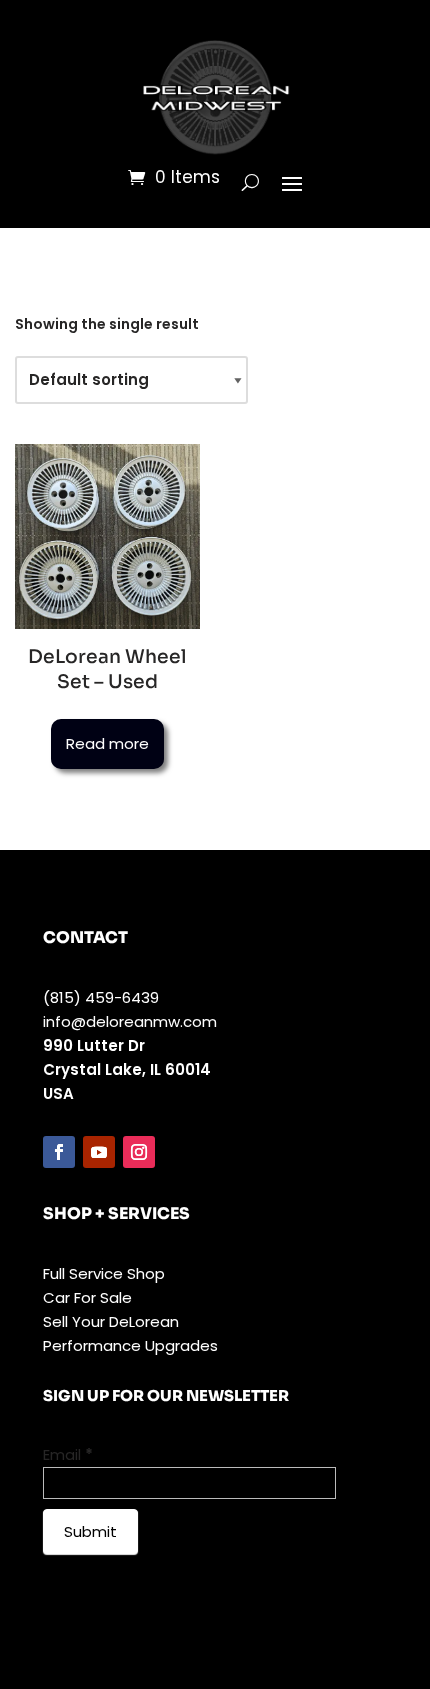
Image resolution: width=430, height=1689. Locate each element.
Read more (107, 743)
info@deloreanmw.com (130, 1021)
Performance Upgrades (130, 1345)
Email (68, 1454)
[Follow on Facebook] (59, 1152)
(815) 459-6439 (101, 997)
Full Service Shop (104, 1273)
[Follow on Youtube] (99, 1152)
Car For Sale (87, 1297)
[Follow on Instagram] (139, 1152)
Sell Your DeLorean (111, 1321)
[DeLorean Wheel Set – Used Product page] (107, 536)
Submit (90, 1531)
